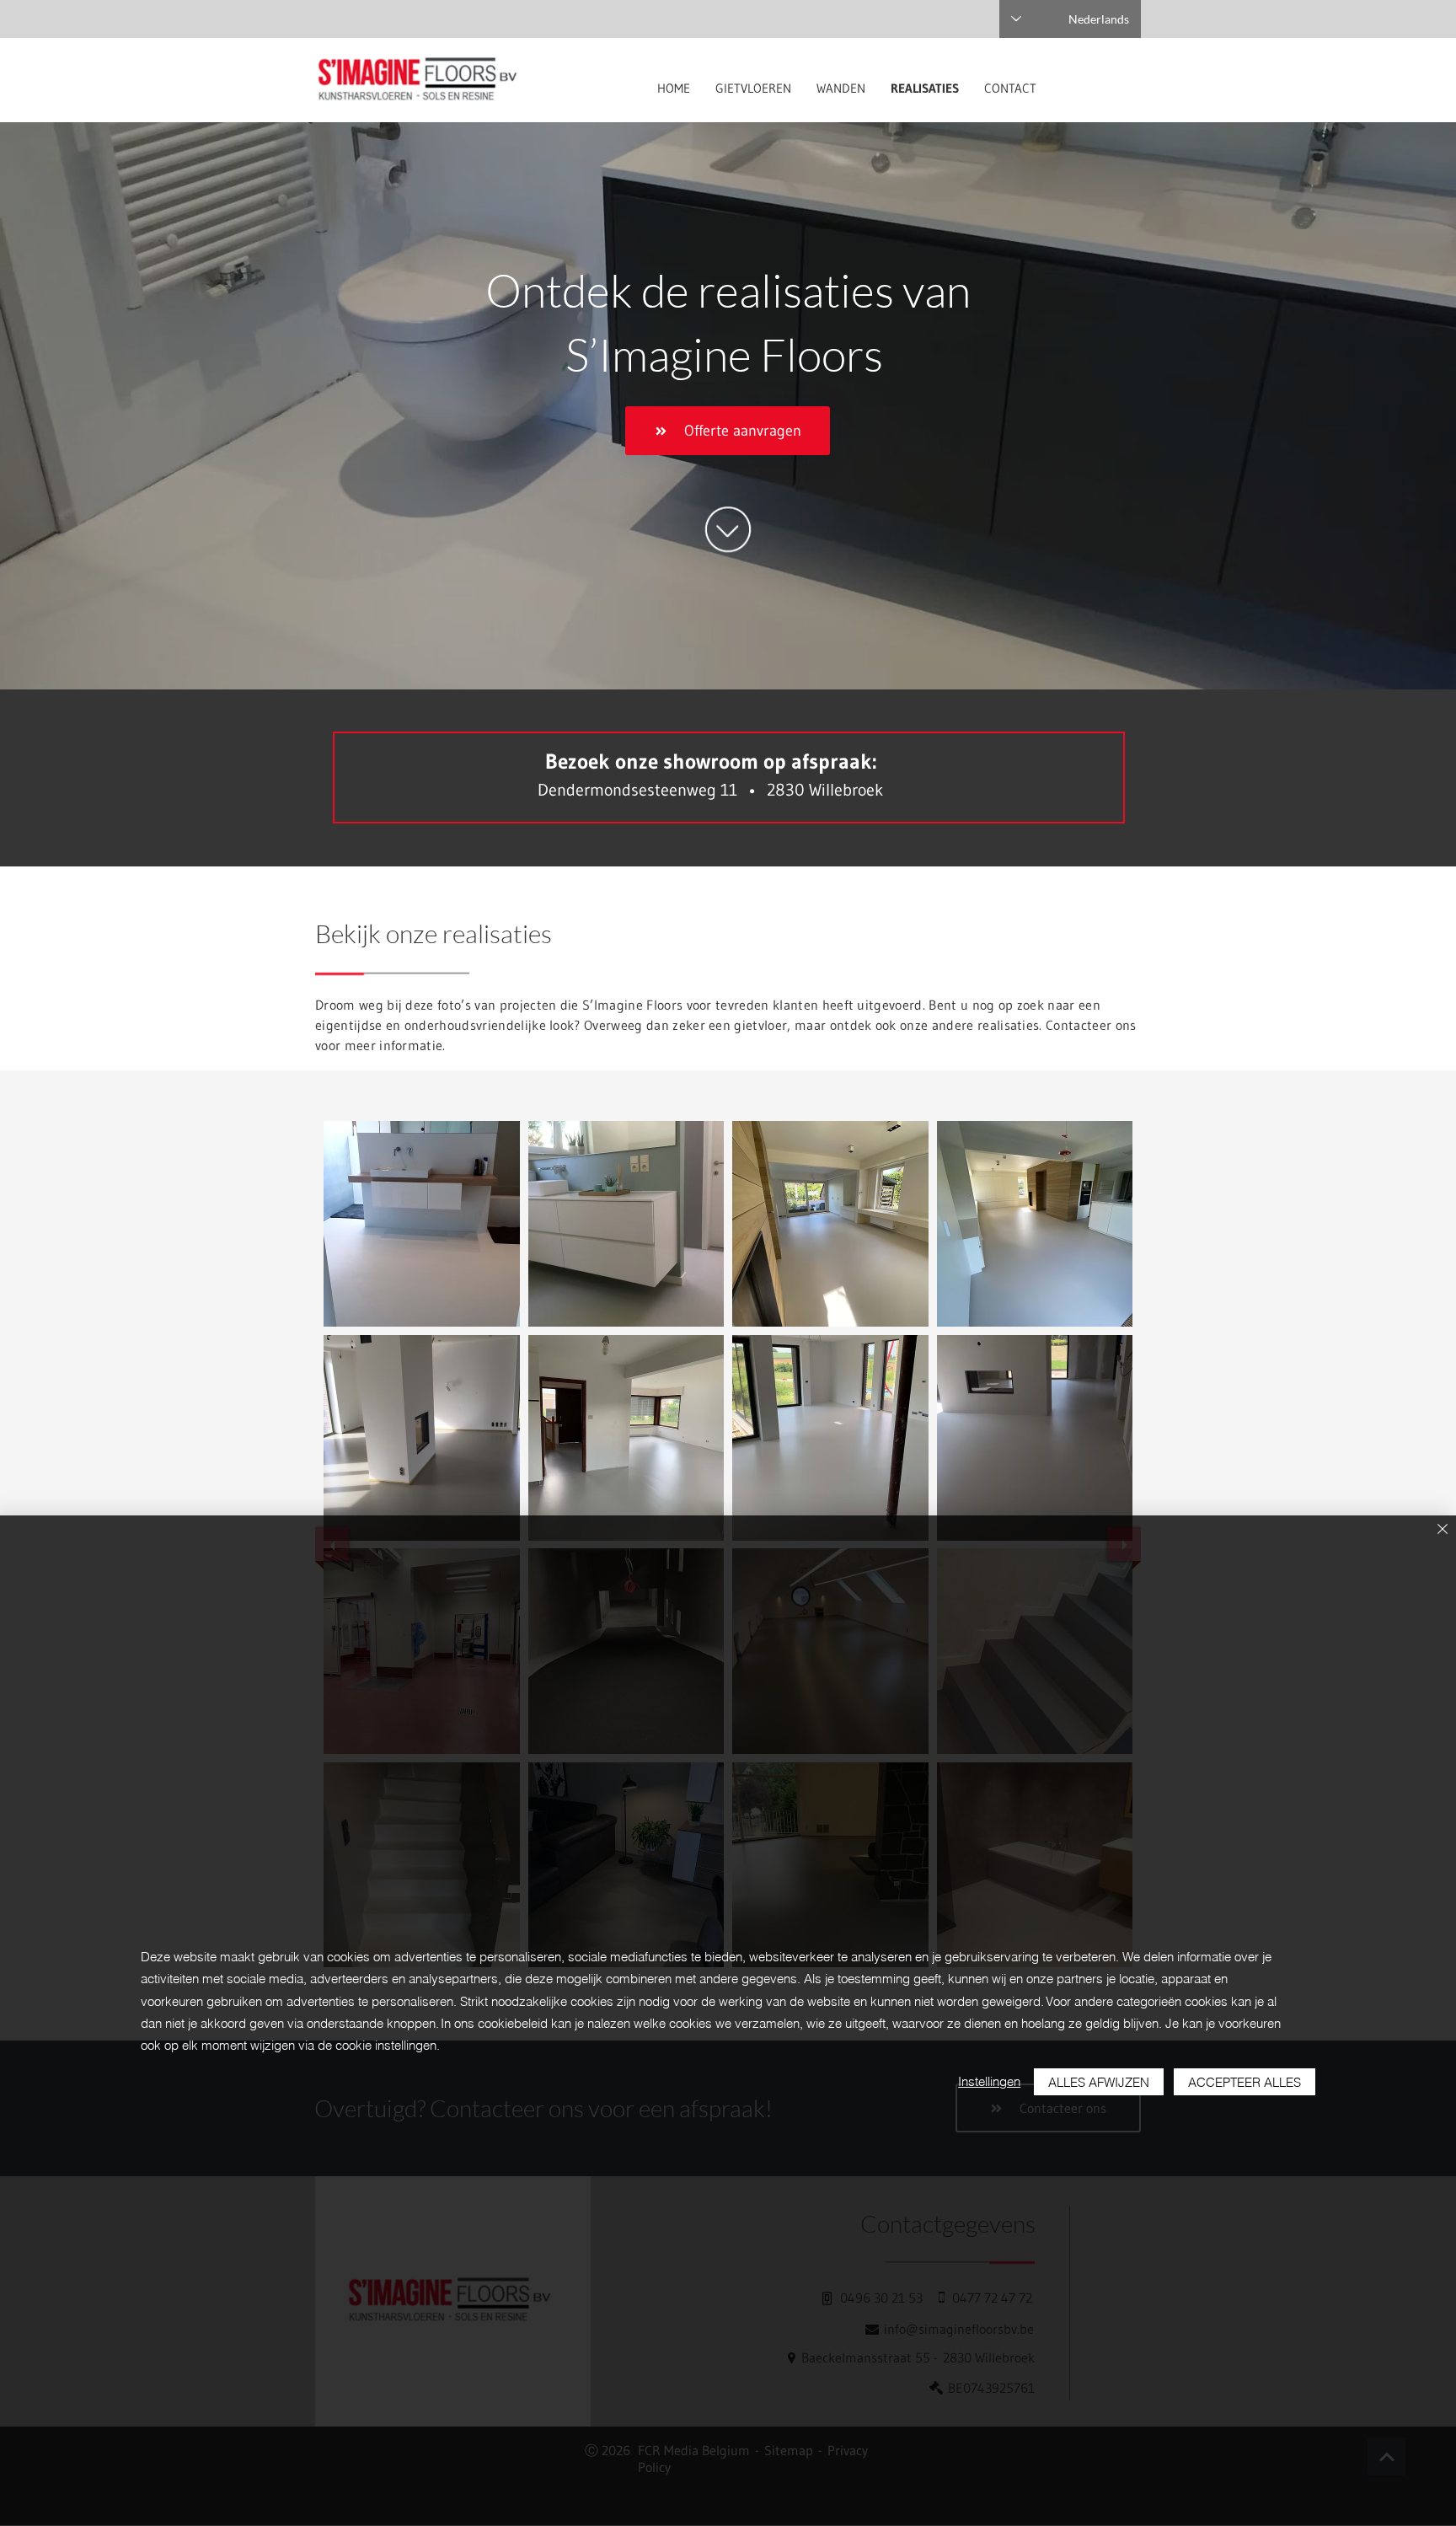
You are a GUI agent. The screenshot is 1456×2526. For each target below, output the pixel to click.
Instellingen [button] (989, 2081)
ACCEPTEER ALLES (1245, 2082)
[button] (422, 1224)
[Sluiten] (1443, 1530)
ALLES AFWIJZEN (1099, 2082)
